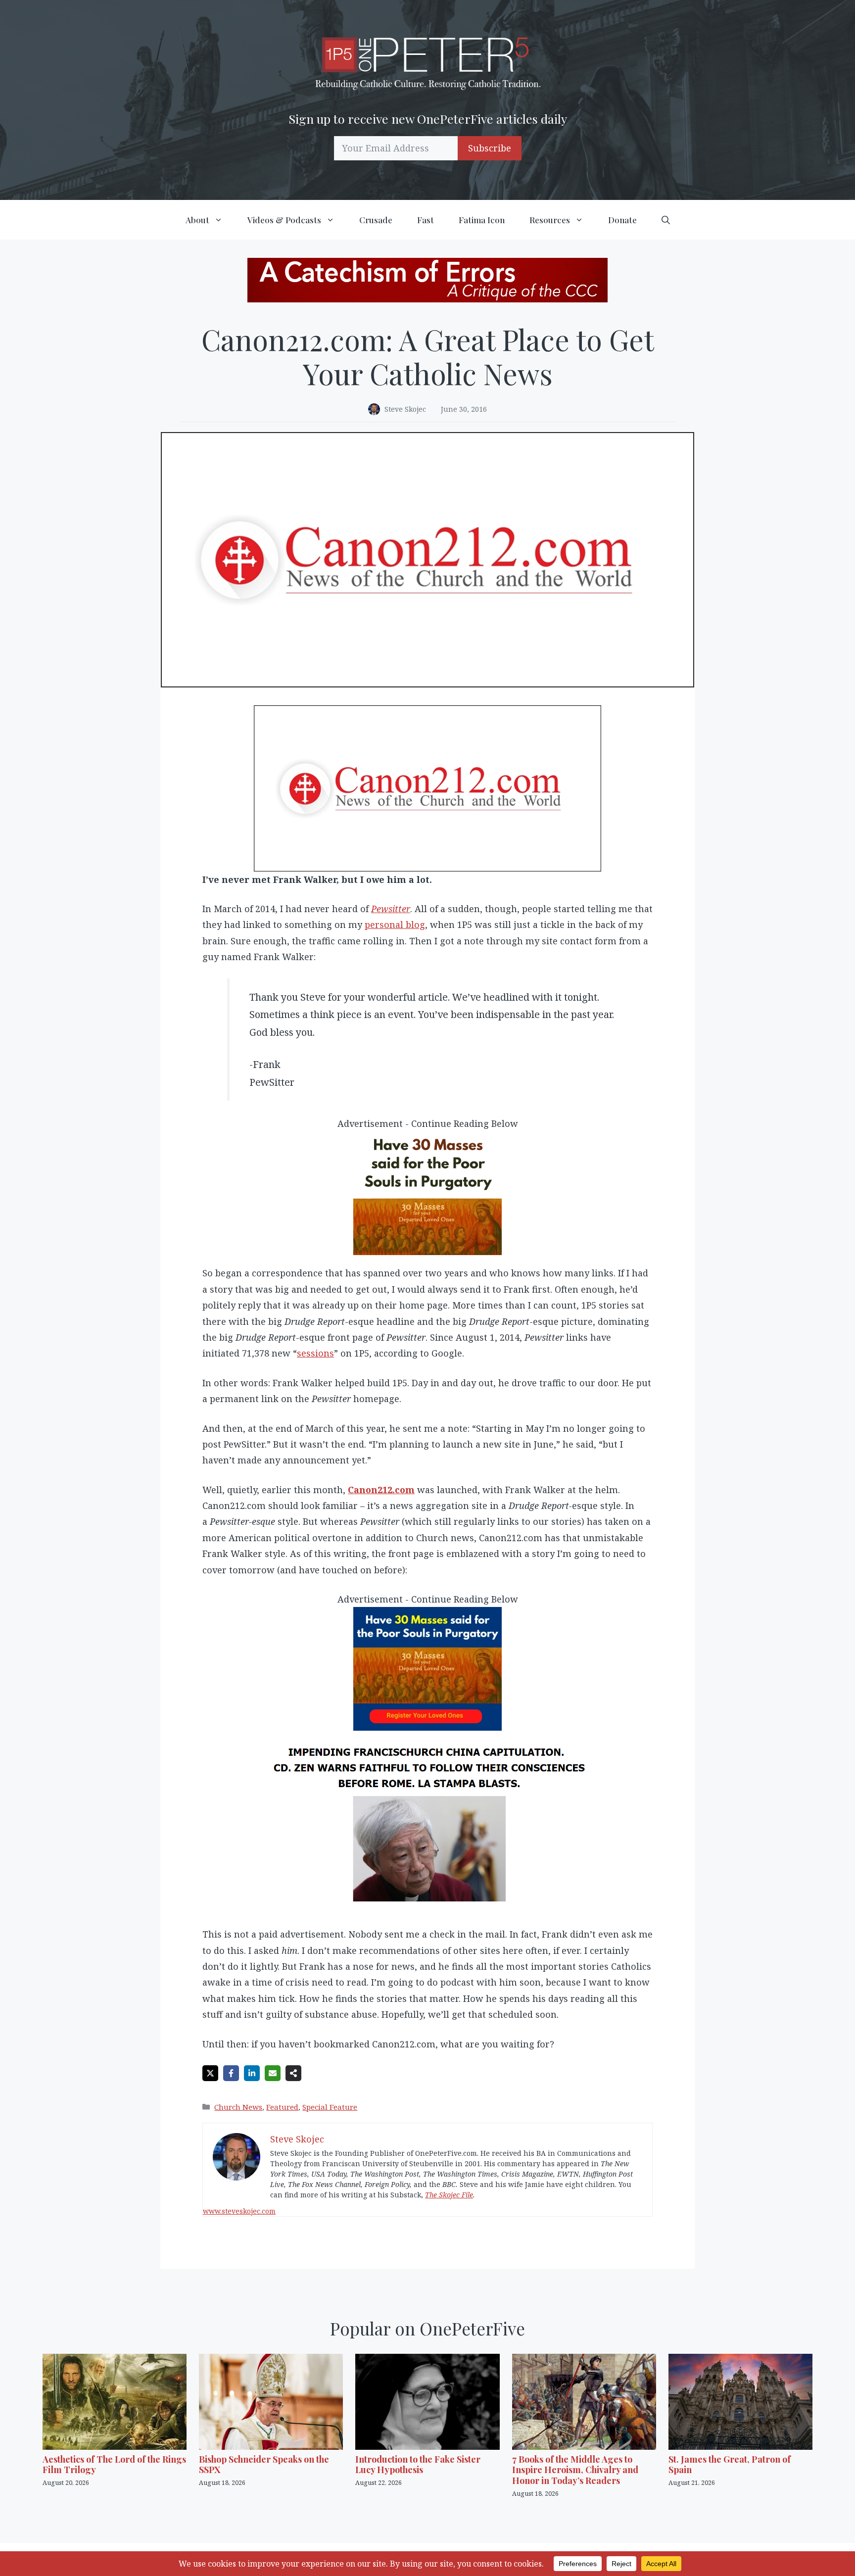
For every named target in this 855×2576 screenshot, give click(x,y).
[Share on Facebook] (231, 2073)
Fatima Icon (482, 220)
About (197, 220)
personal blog (395, 924)
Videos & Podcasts (284, 220)
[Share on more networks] (293, 2073)
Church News (238, 2107)
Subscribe (490, 148)
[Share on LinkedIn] (252, 2073)
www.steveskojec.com (239, 2211)
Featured (282, 2107)
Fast (426, 220)
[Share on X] (210, 2073)
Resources (550, 220)
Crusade (376, 220)
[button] (666, 220)
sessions (315, 1353)
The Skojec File (449, 2195)
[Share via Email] (273, 2073)
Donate (622, 220)
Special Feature (330, 2107)
